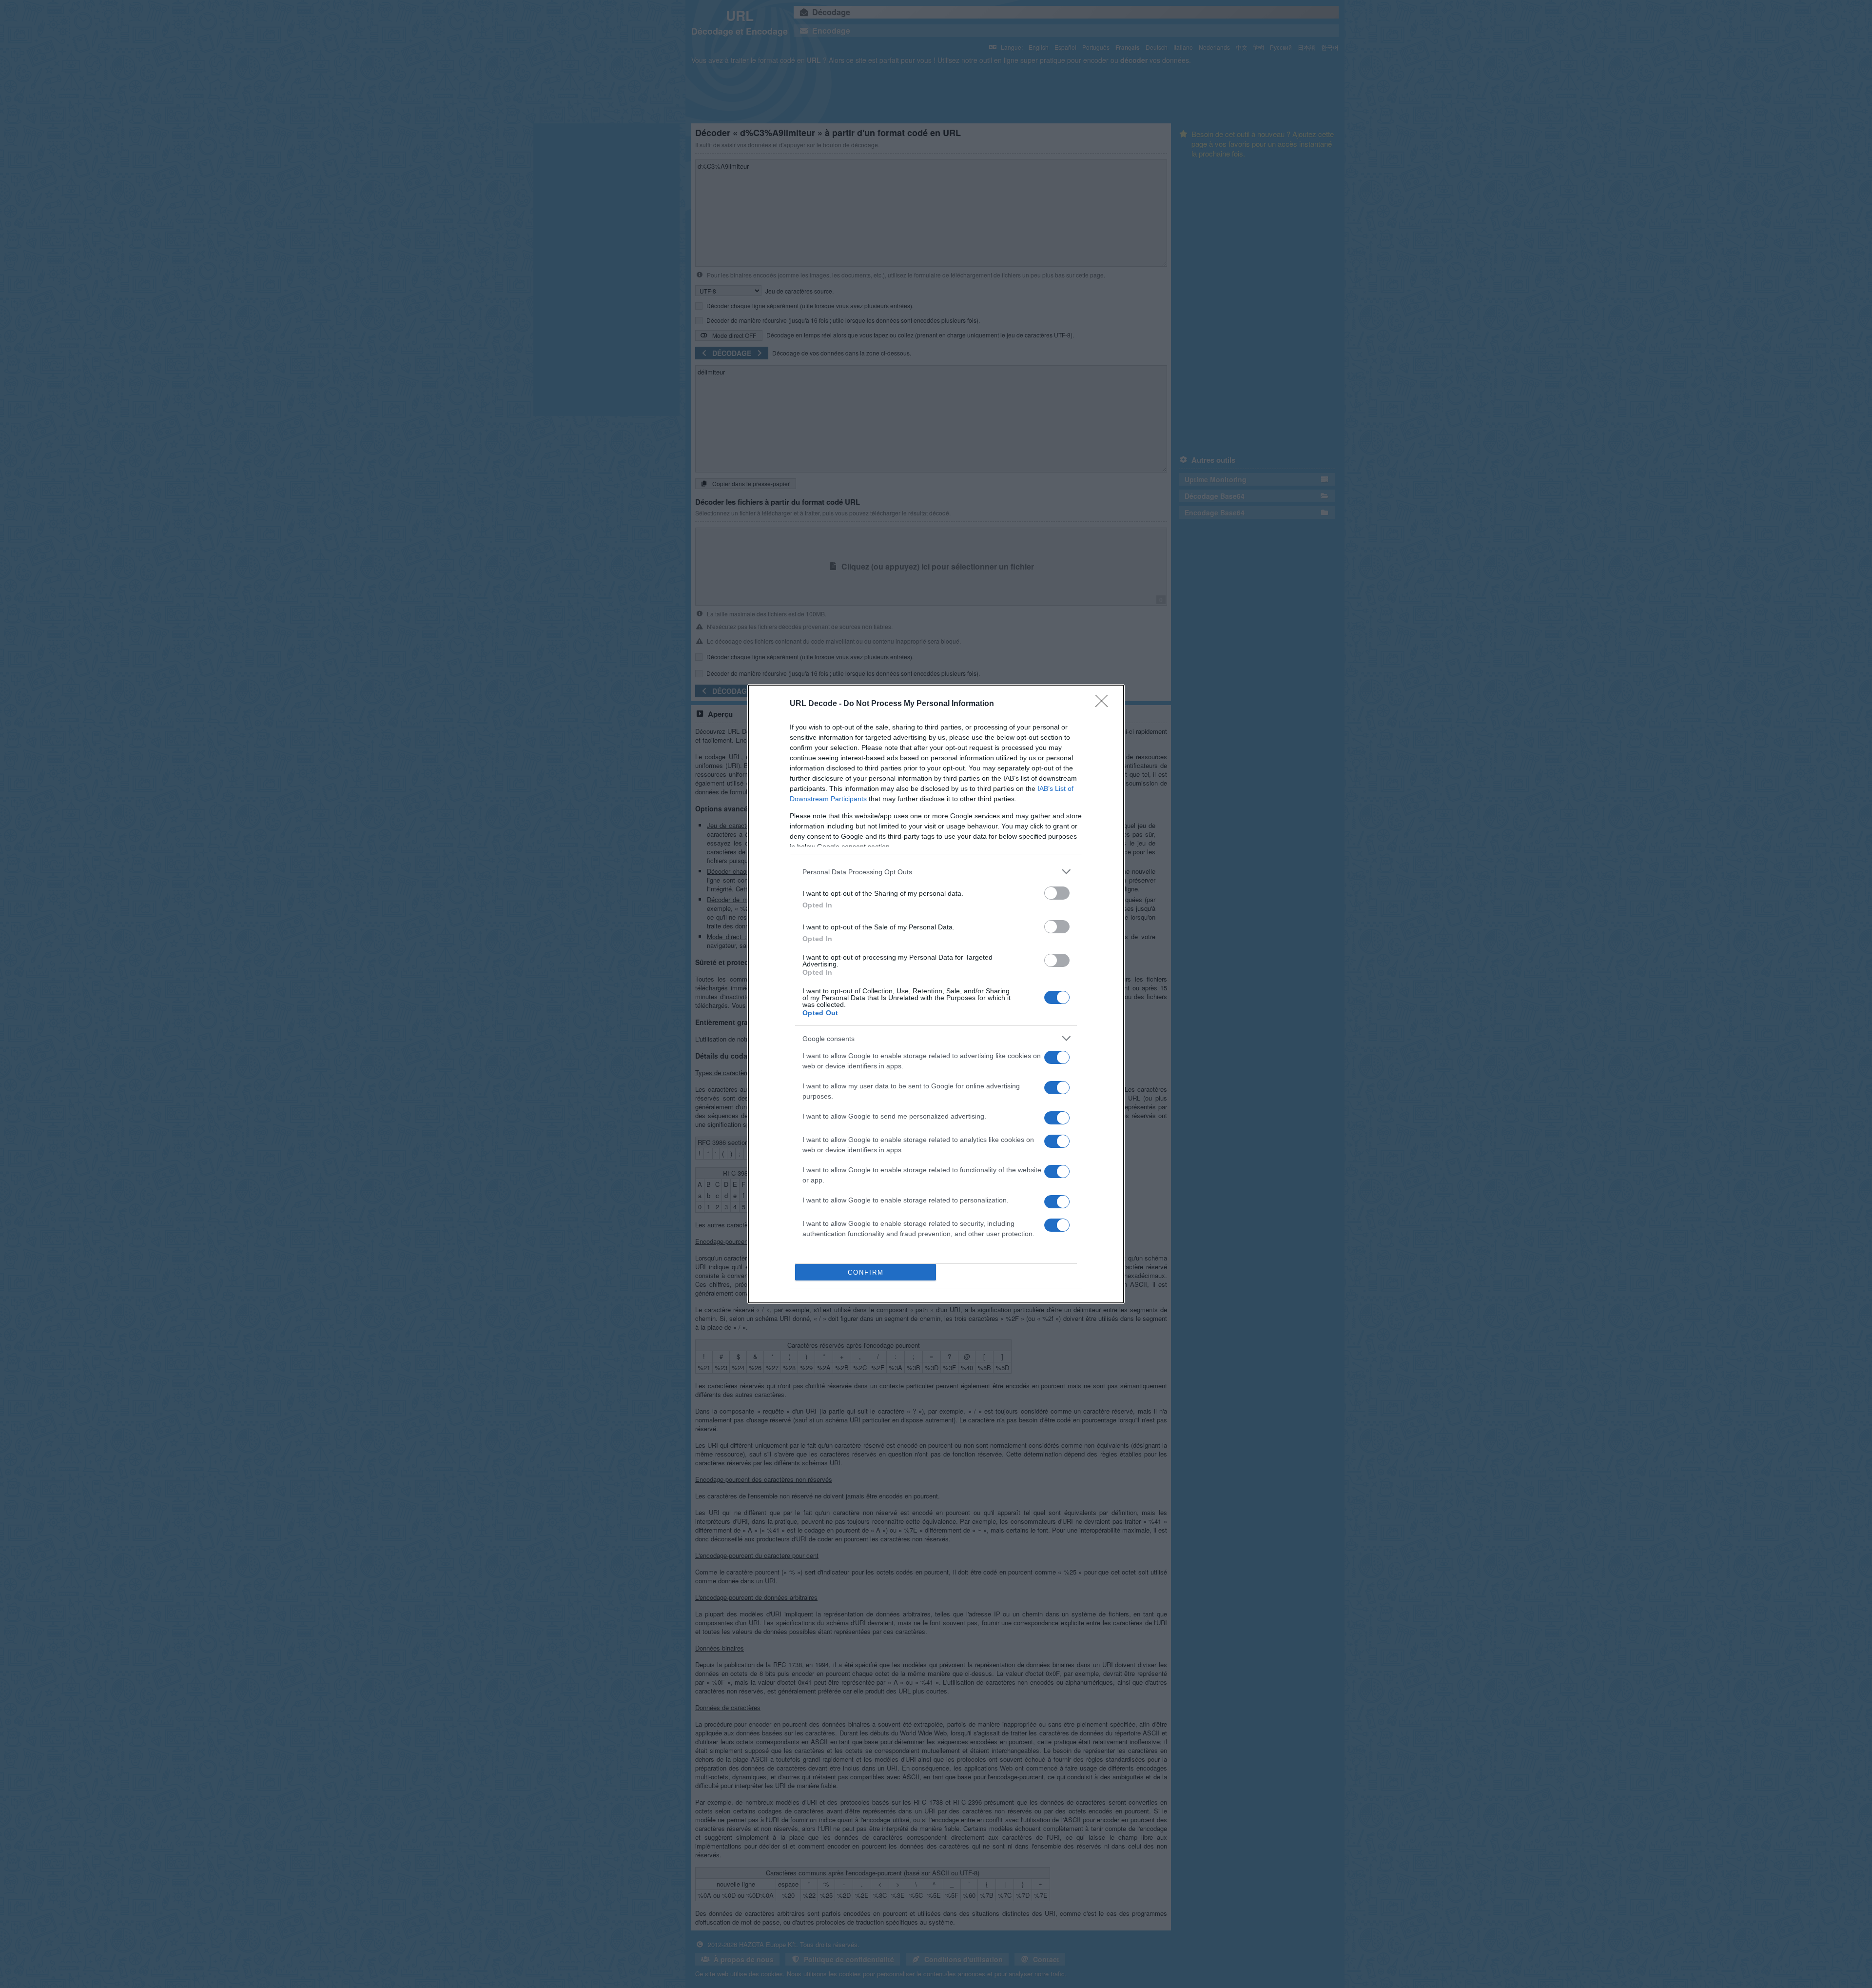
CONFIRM (866, 1272)
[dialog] (936, 994)
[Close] (1105, 704)
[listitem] (936, 872)
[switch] (1057, 893)
